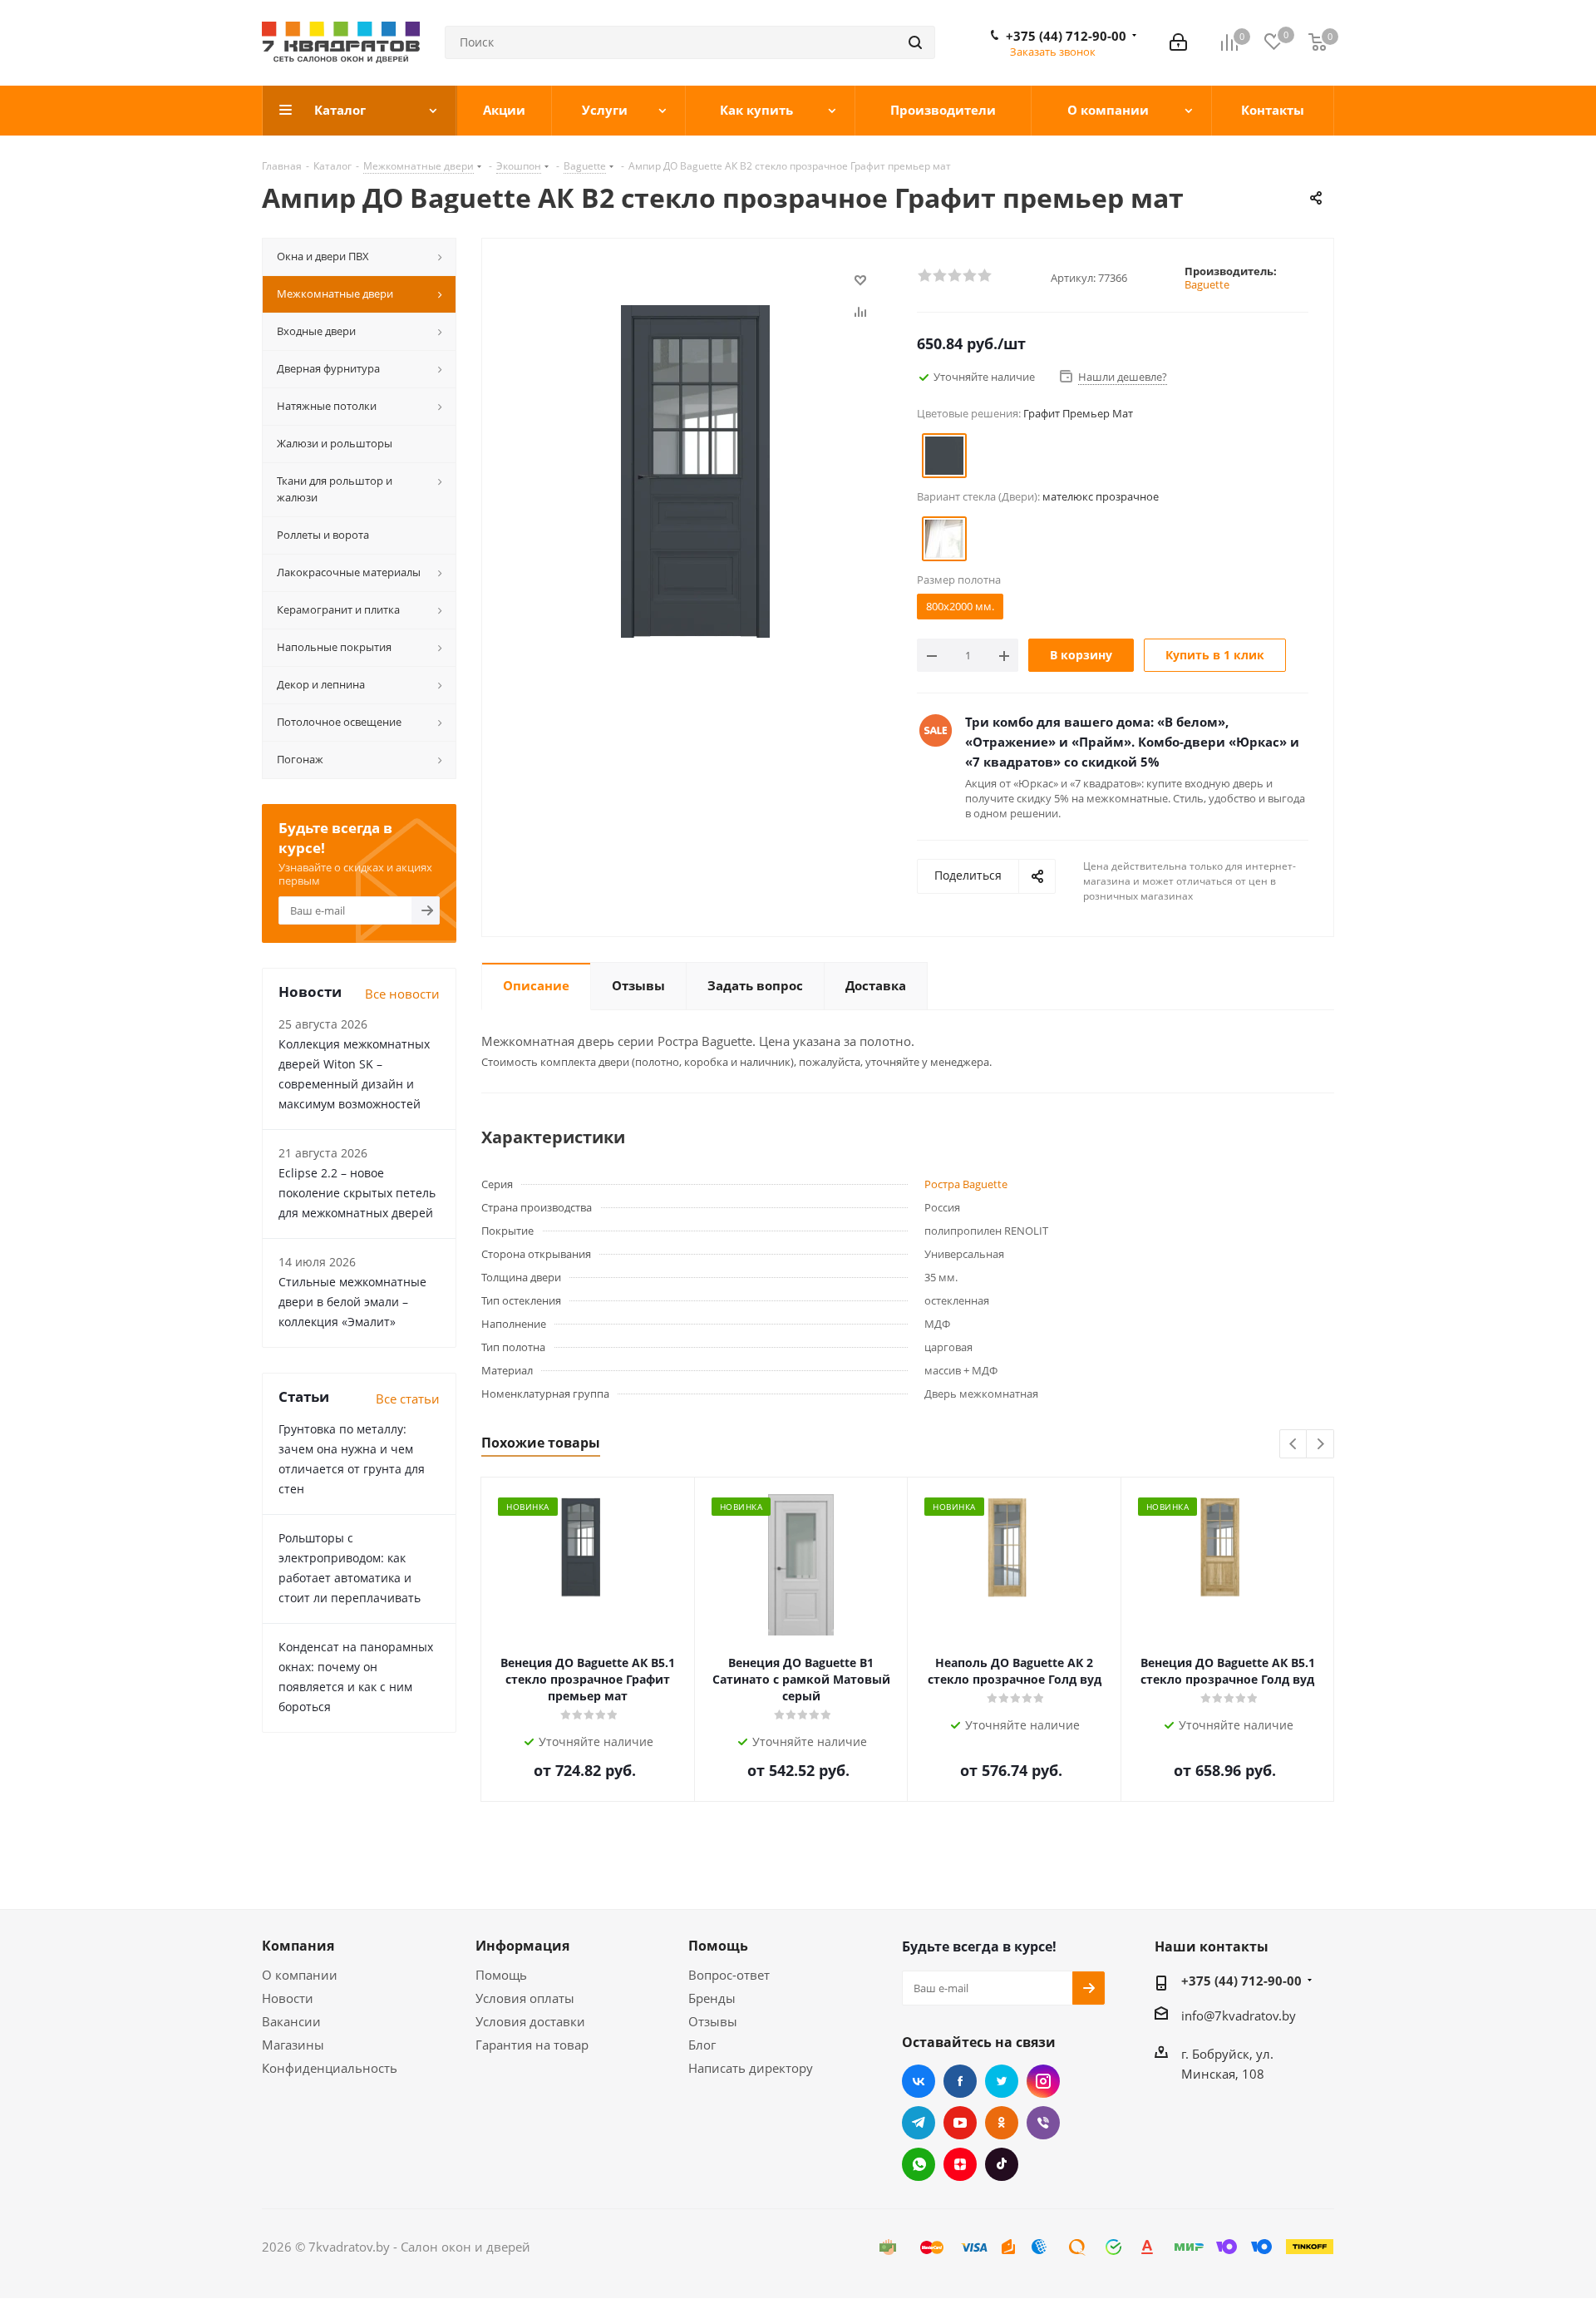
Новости (288, 1998)
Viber (1043, 2123)
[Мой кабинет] (1178, 42)
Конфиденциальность (330, 2068)
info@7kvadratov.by (1239, 2015)
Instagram (1043, 2081)
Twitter (1002, 2081)
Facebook (960, 2081)
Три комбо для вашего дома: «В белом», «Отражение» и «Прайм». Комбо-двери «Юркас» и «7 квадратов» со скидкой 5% (1132, 742)
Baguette (1207, 284)
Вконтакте (919, 2081)
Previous (1294, 1445)
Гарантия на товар (532, 2045)
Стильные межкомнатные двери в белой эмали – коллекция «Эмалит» (352, 1302)
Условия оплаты (525, 1998)
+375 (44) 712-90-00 (1066, 36)
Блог (702, 2045)
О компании (300, 1975)
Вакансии (291, 2021)
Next (1320, 1445)
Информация (522, 1946)
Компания (298, 1946)
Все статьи (408, 1399)
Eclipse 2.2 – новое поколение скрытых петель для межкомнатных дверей (357, 1193)
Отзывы (713, 2021)
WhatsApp (919, 2164)
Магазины (293, 2045)
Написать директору (751, 2068)
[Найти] (915, 42)
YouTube (960, 2123)
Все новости (402, 994)
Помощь (501, 1975)
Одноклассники (1002, 2123)
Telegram (919, 2123)
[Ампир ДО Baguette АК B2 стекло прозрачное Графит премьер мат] (695, 470)
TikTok (1002, 2164)
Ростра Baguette (966, 1184)
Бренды (712, 1998)
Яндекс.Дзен (960, 2164)
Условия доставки (530, 2021)
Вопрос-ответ (729, 1975)
